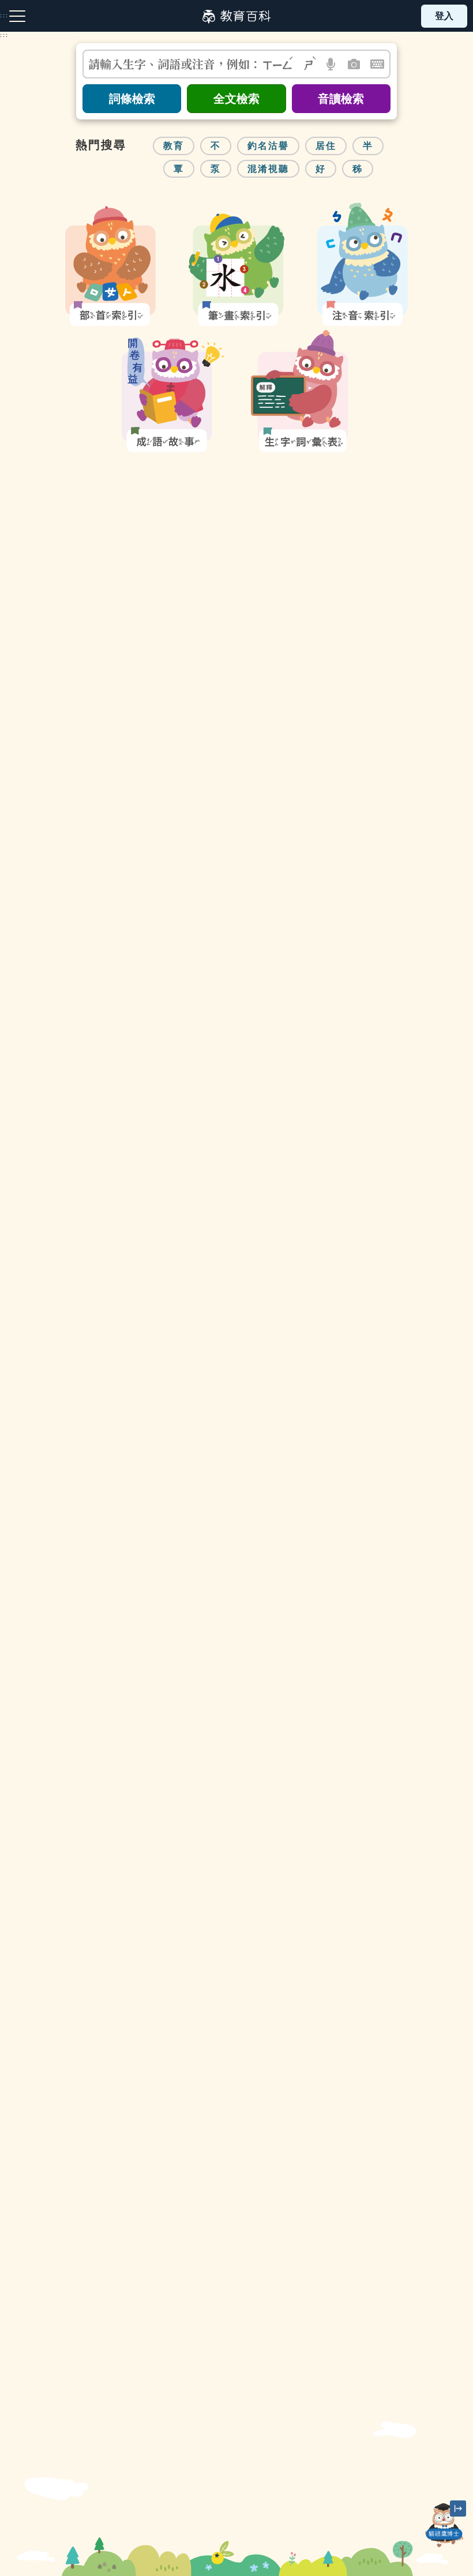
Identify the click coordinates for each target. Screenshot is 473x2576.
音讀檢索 (341, 99)
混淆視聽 (268, 169)
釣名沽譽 (268, 146)
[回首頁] (236, 16)
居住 (326, 146)
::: (4, 35)
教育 (174, 146)
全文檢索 (236, 99)
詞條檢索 (132, 99)
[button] (331, 64)
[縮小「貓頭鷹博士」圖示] (458, 2508)
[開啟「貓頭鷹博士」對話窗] (444, 2525)
